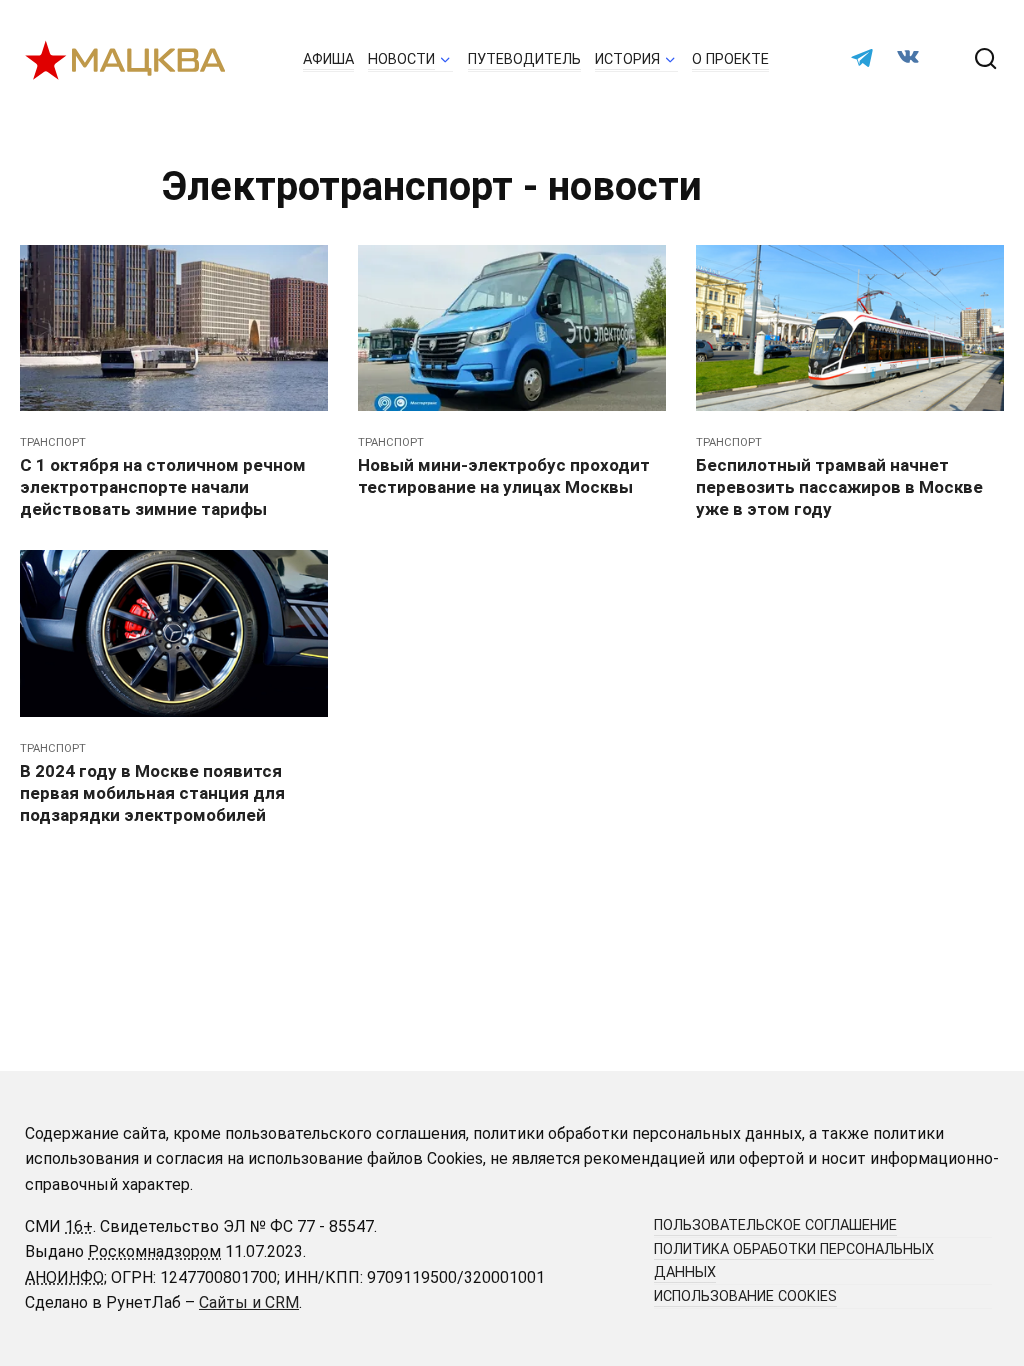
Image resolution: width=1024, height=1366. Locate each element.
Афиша (328, 59)
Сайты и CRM (249, 1302)
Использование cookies (745, 1296)
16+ (79, 1226)
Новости (401, 59)
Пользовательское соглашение (775, 1225)
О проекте (730, 59)
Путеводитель (524, 59)
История (627, 59)
